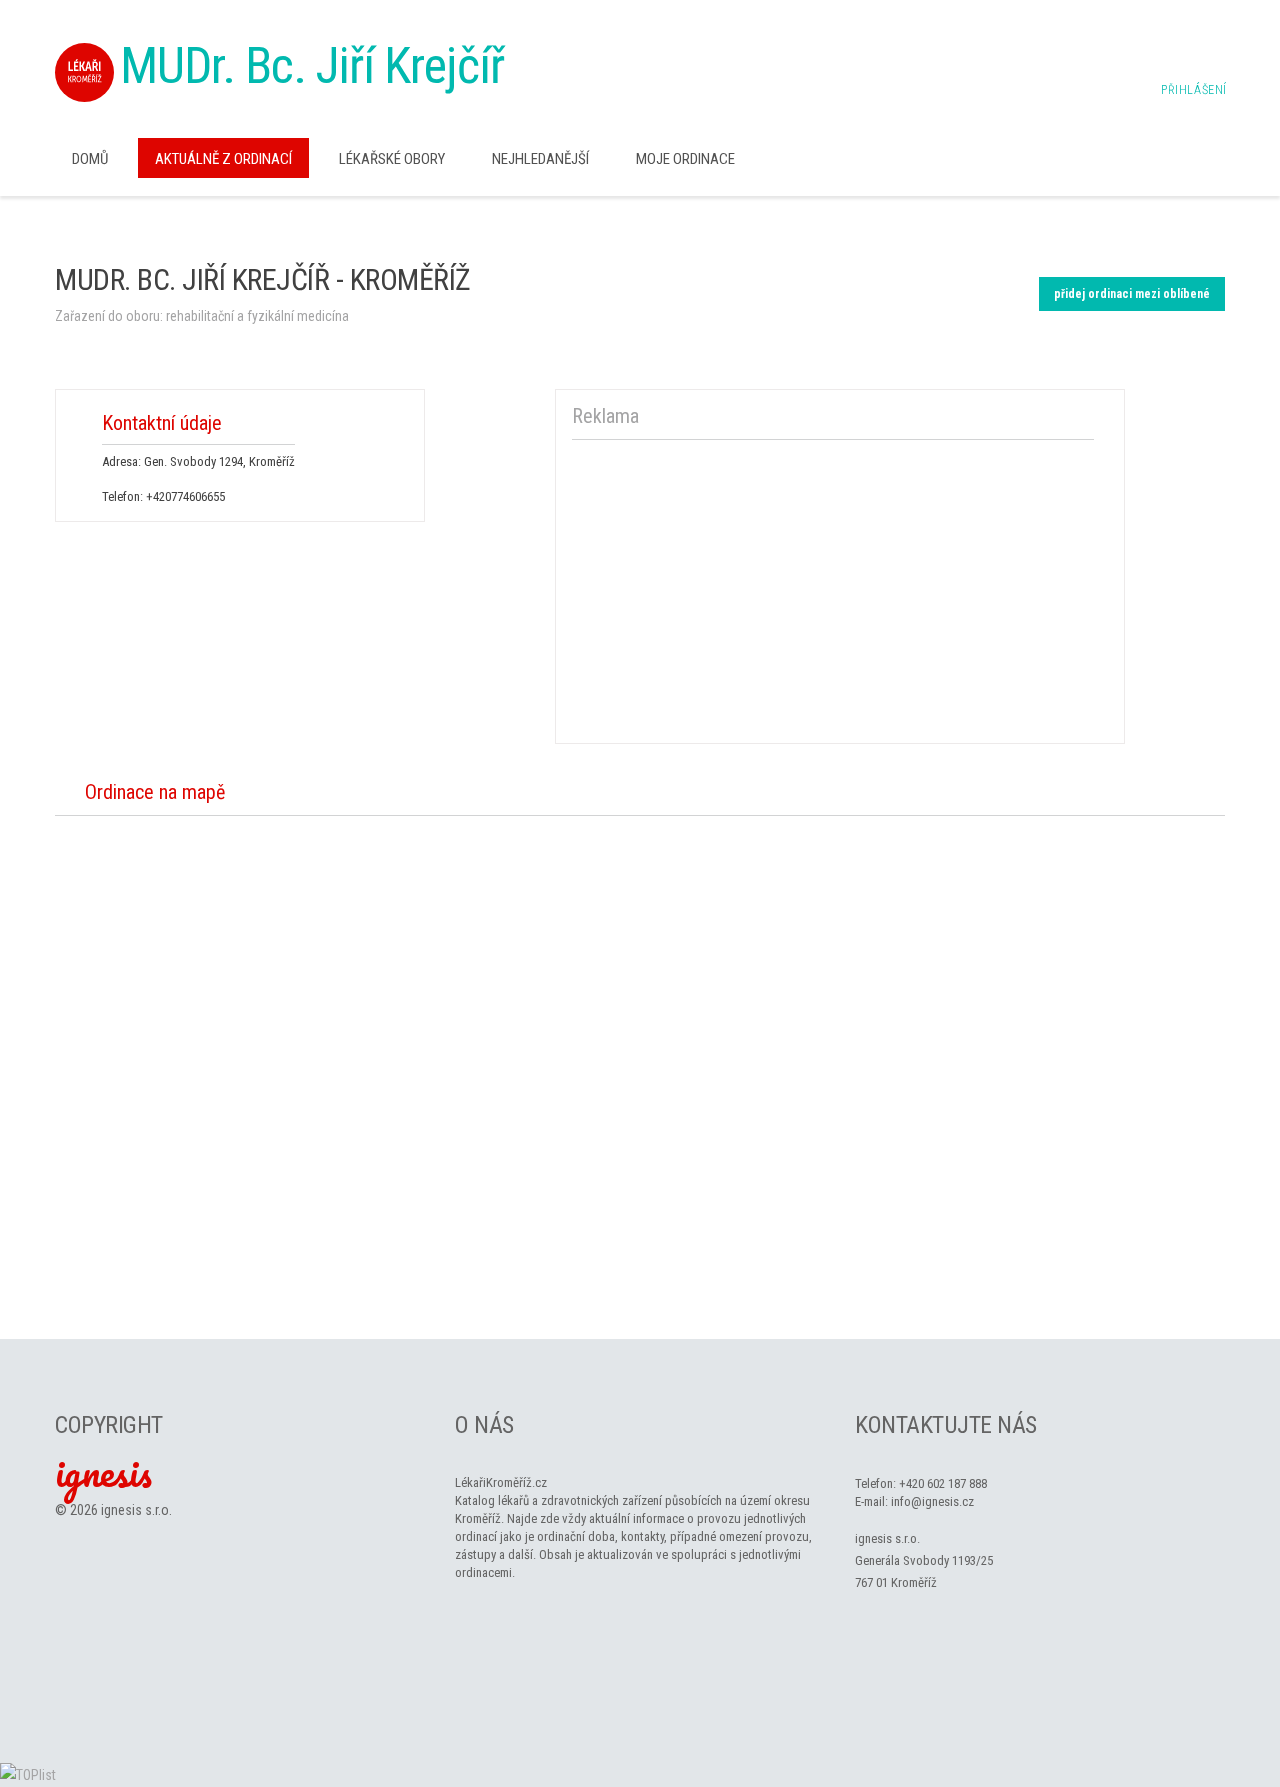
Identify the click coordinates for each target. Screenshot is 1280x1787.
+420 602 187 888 (943, 1483)
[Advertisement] (833, 588)
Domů (90, 159)
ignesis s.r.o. (136, 1510)
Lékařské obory (392, 159)
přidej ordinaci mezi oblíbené (1132, 294)
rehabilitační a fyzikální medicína (257, 316)
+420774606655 (185, 496)
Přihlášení (1194, 90)
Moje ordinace (685, 159)
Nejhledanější (540, 159)
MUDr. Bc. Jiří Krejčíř (312, 66)
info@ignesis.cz (932, 1501)
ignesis (103, 1472)
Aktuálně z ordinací (223, 159)
